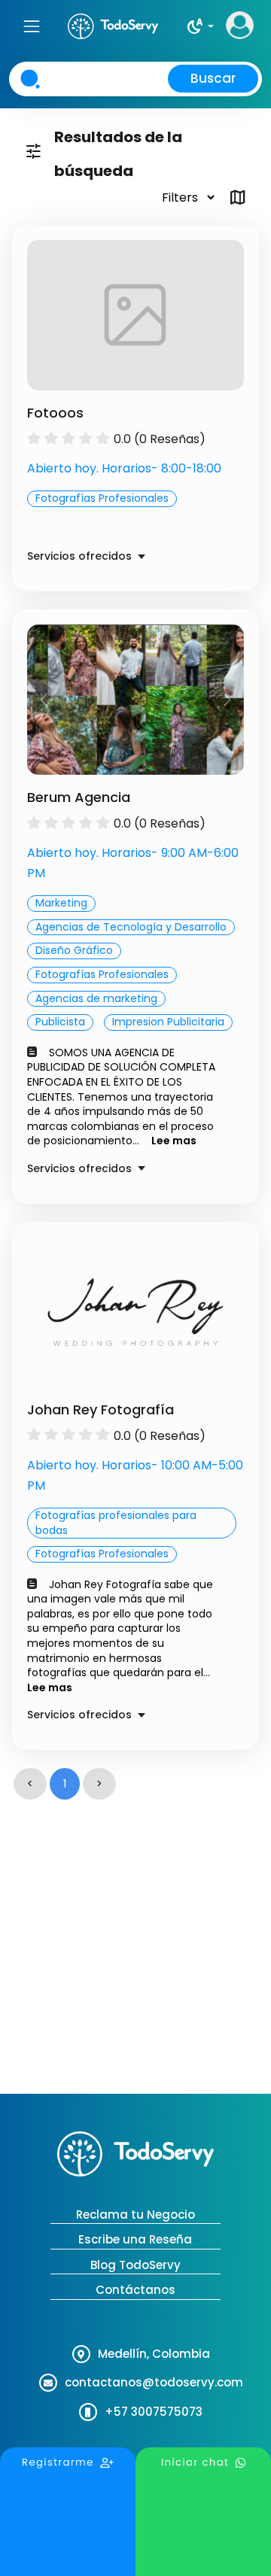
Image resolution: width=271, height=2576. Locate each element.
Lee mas (174, 1141)
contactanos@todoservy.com (154, 2382)
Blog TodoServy (135, 2265)
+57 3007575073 (154, 2412)
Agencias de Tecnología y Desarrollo (131, 927)
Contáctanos (135, 2290)
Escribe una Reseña (135, 2239)
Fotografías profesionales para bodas (116, 1523)
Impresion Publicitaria (168, 1022)
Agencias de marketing (96, 998)
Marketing (61, 903)
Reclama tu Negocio (135, 2215)
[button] (200, 26)
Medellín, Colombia (154, 2354)
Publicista (60, 1022)
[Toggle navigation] (31, 26)
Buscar (213, 78)
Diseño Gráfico (74, 950)
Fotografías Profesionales (102, 498)
